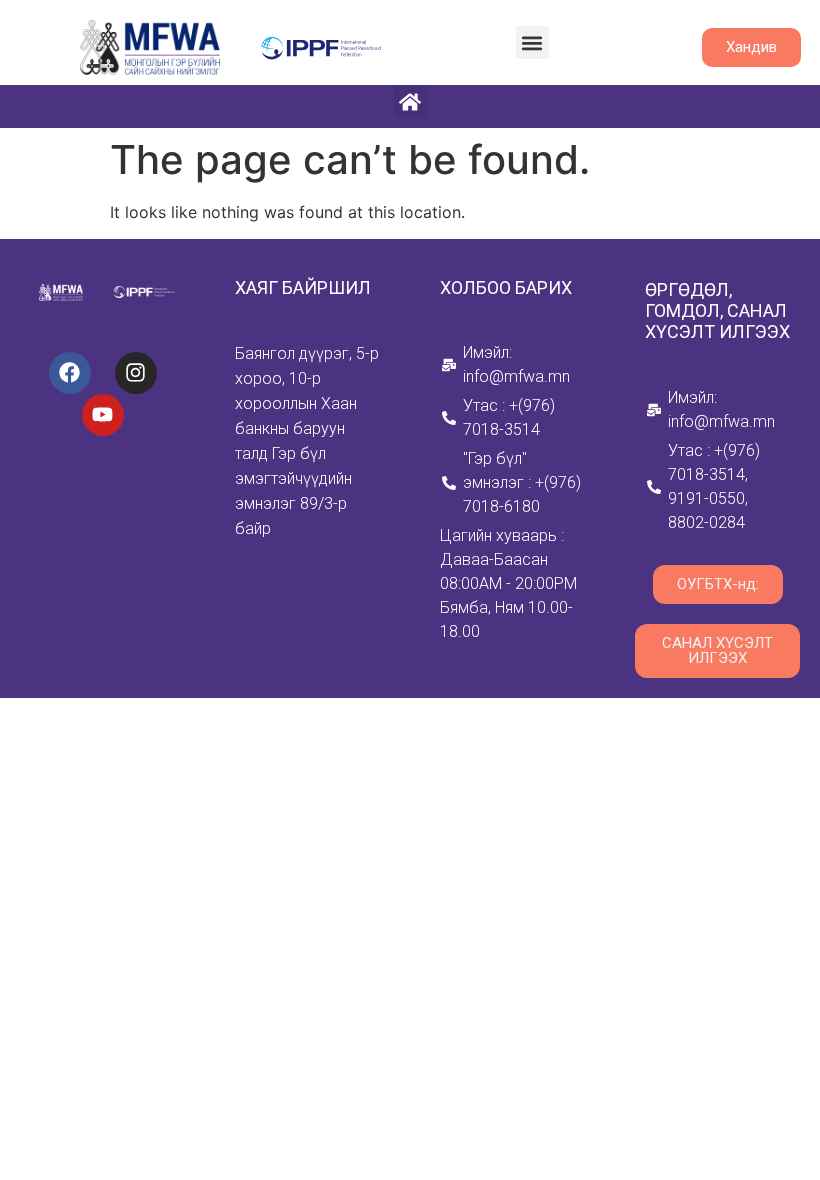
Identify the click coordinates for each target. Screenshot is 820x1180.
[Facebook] (70, 373)
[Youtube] (103, 415)
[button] (532, 42)
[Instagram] (136, 373)
